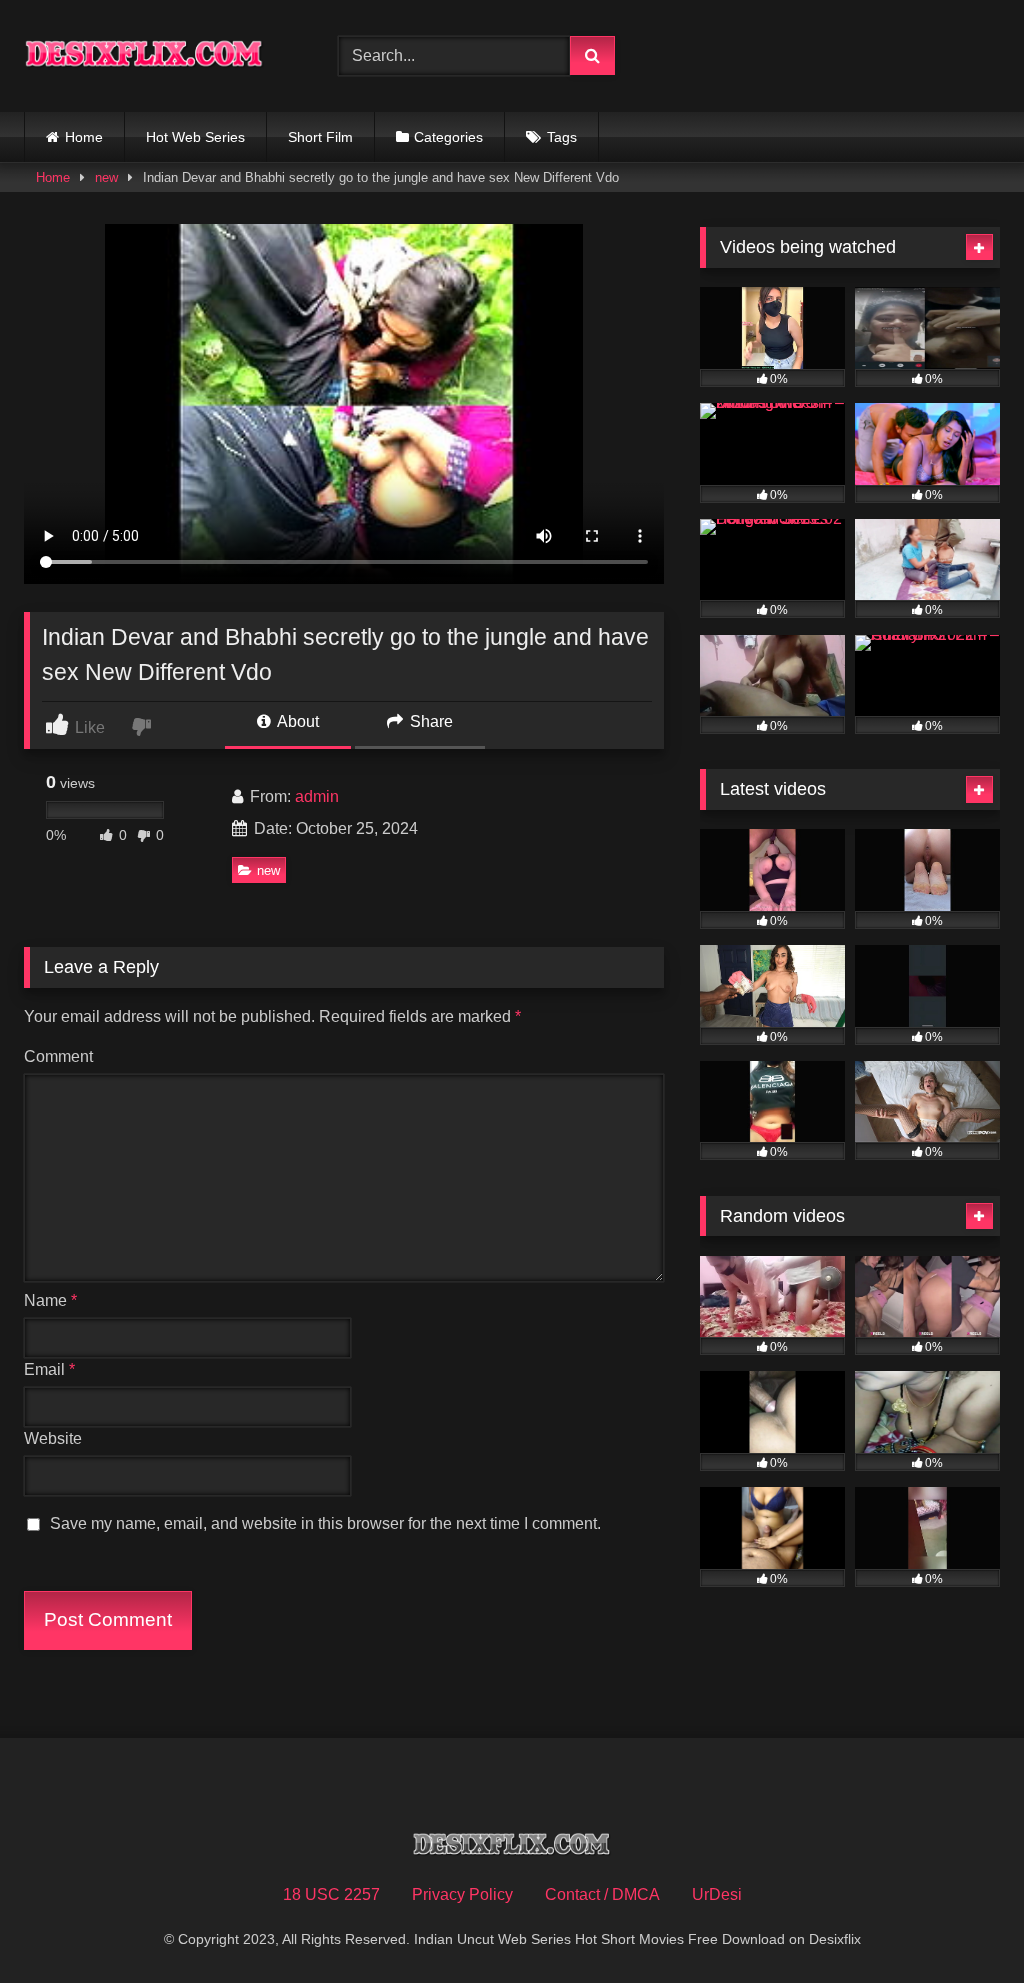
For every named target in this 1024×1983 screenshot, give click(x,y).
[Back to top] (962, 1923)
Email (49, 1369)
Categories (448, 137)
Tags (562, 137)
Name (50, 1300)
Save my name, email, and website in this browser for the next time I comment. (325, 1523)
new (106, 177)
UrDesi (717, 1894)
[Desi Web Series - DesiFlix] (158, 56)
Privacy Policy (462, 1894)
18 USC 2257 (331, 1894)
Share (429, 721)
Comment (58, 1056)
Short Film (320, 137)
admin (317, 796)
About (296, 721)
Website (53, 1438)
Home (84, 137)
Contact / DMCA (602, 1894)
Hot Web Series (195, 137)
